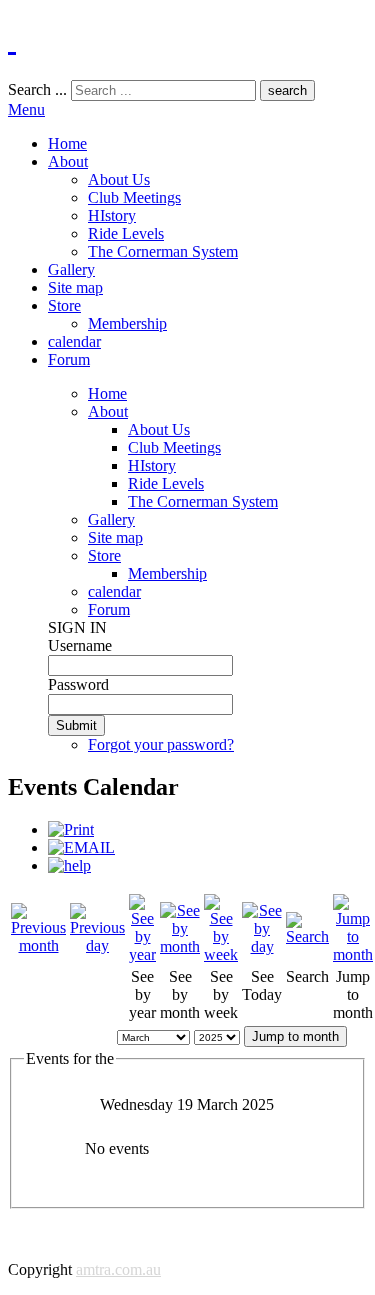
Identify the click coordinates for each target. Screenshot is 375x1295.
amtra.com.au (118, 1269)
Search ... (37, 89)
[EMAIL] (81, 847)
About (68, 161)
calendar (74, 341)
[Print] (71, 829)
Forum (69, 359)
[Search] (307, 936)
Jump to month (295, 1036)
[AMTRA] (12, 39)
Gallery (71, 269)
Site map (75, 287)
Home (67, 143)
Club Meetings (134, 197)
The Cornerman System (163, 251)
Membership (127, 323)
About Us (119, 179)
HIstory (112, 215)
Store (64, 305)
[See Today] (262, 946)
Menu (26, 109)
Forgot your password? (161, 744)
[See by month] (180, 946)
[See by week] (221, 954)
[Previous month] (38, 945)
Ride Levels (126, 233)
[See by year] (142, 954)
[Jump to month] (353, 954)
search (287, 90)
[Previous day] (97, 945)
